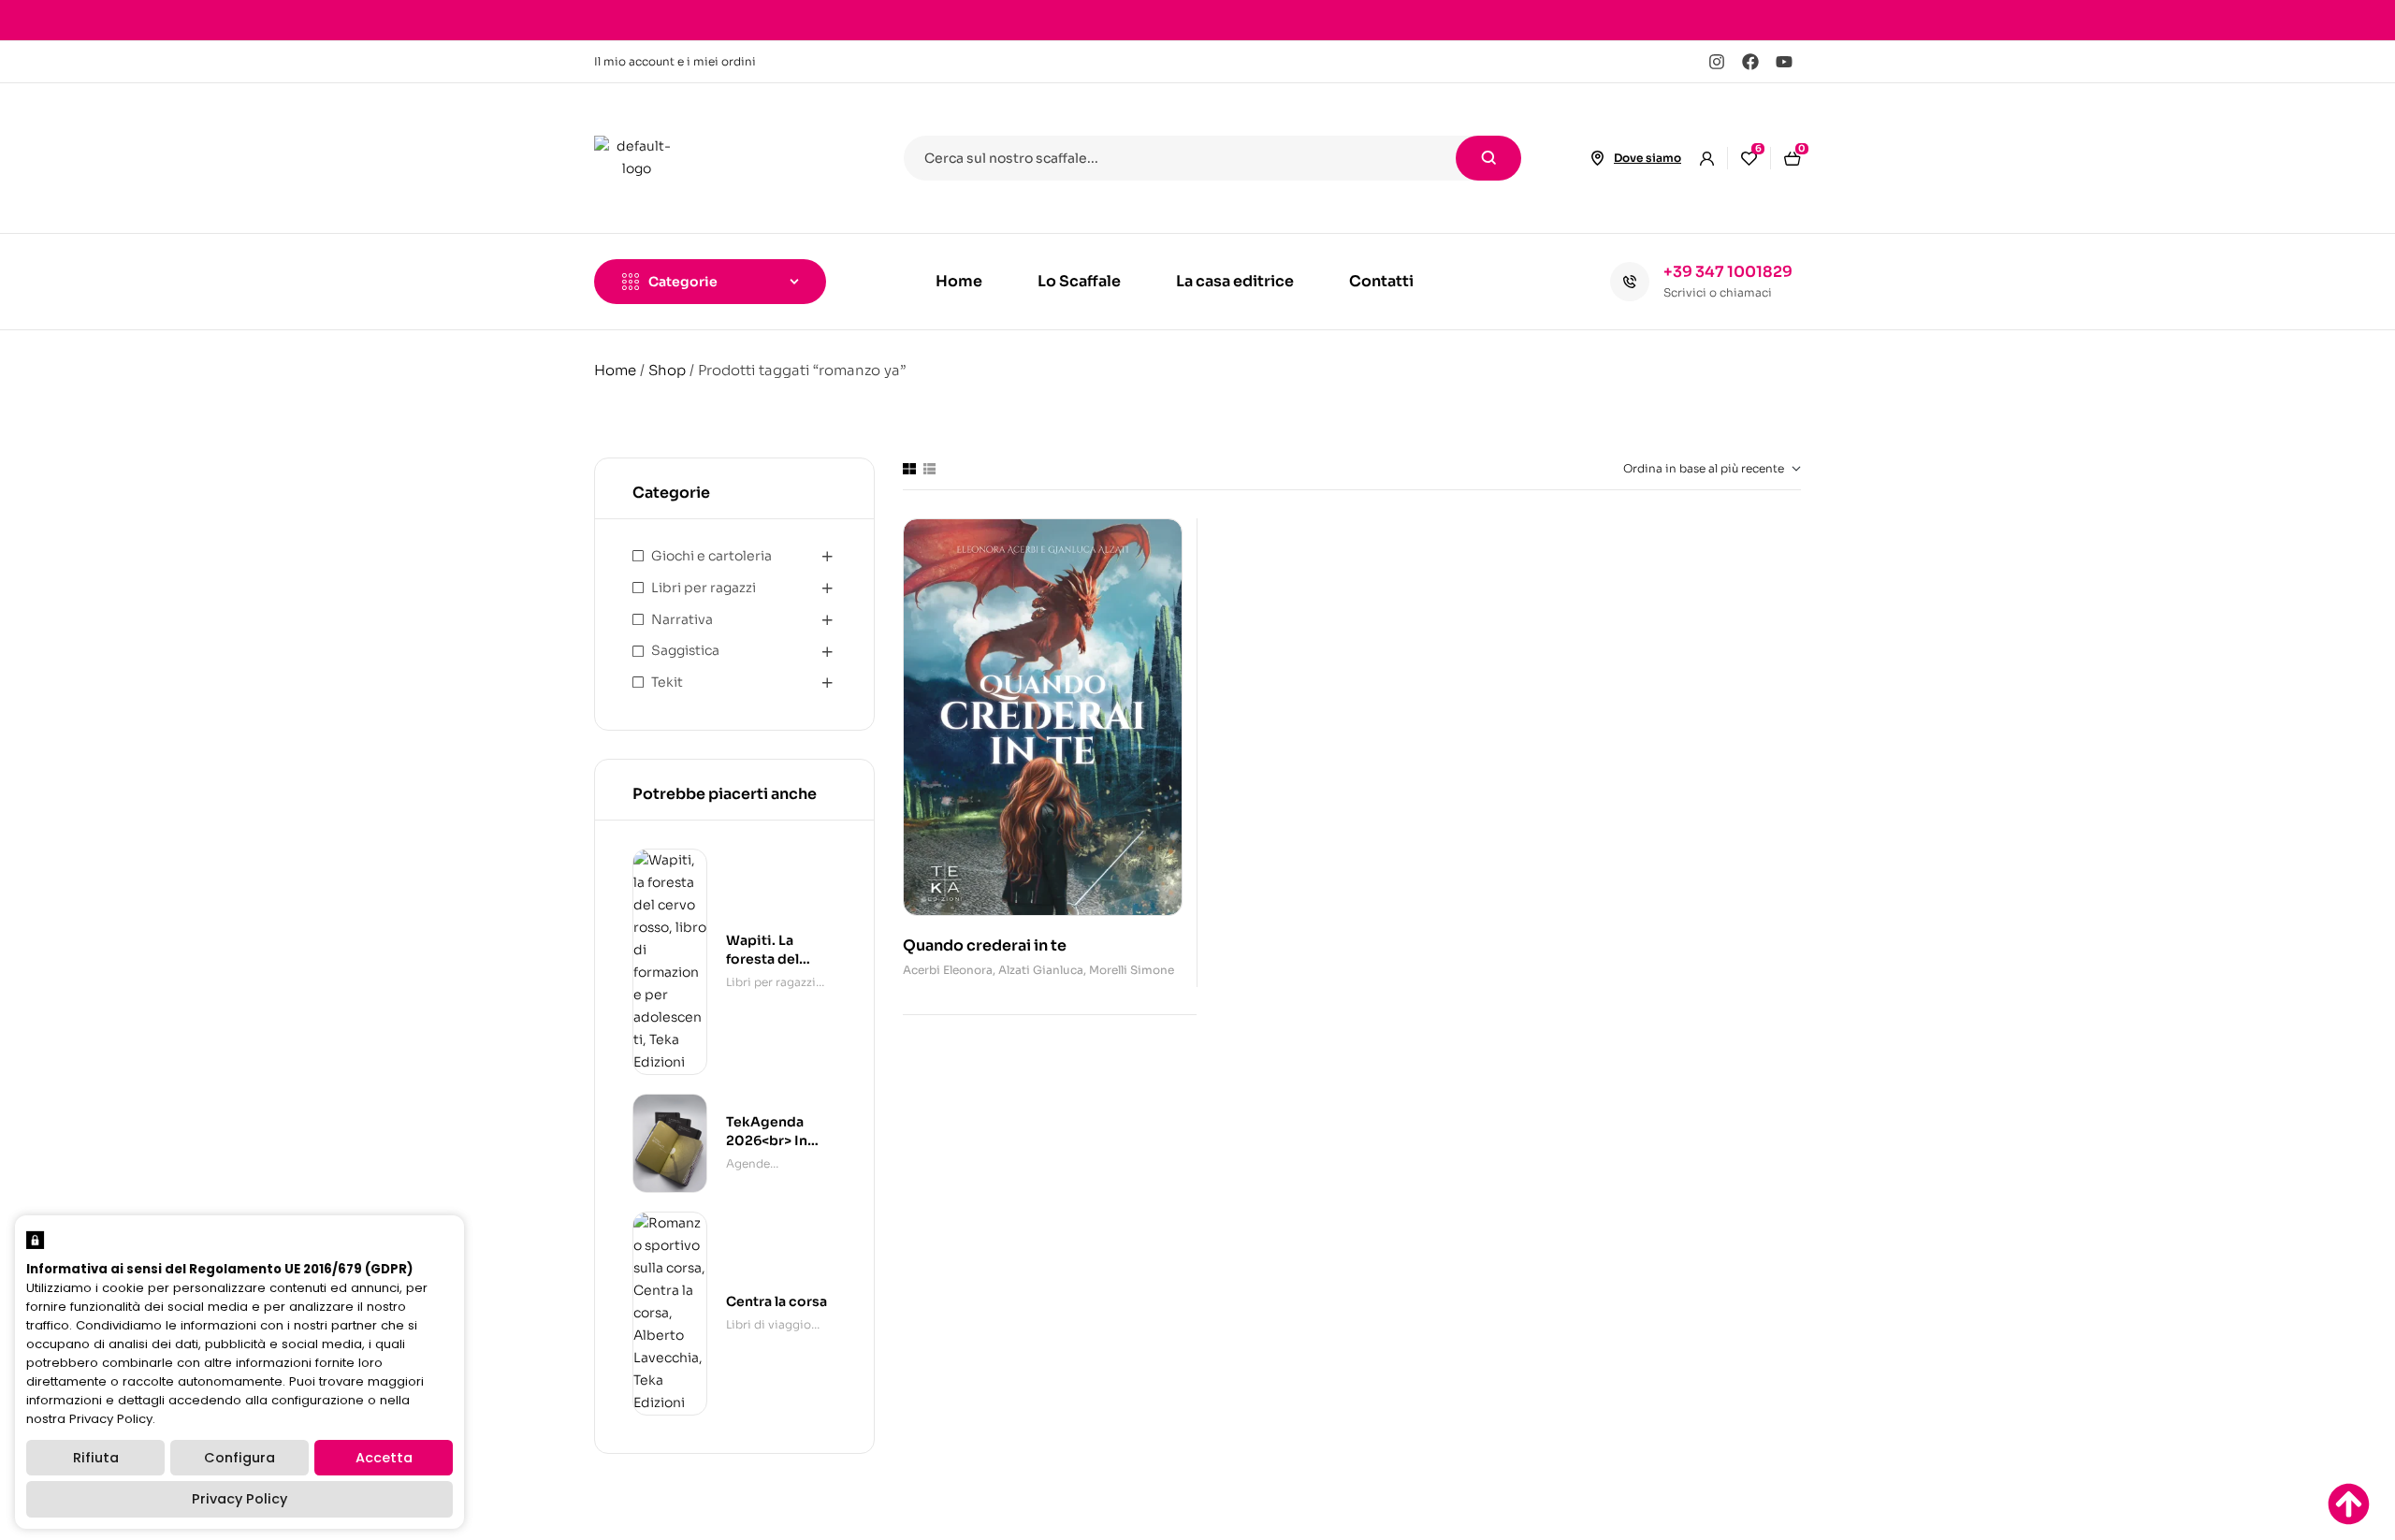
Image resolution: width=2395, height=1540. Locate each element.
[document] (1197, 770)
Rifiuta (96, 1458)
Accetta (384, 1458)
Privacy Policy (239, 1499)
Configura (239, 1458)
